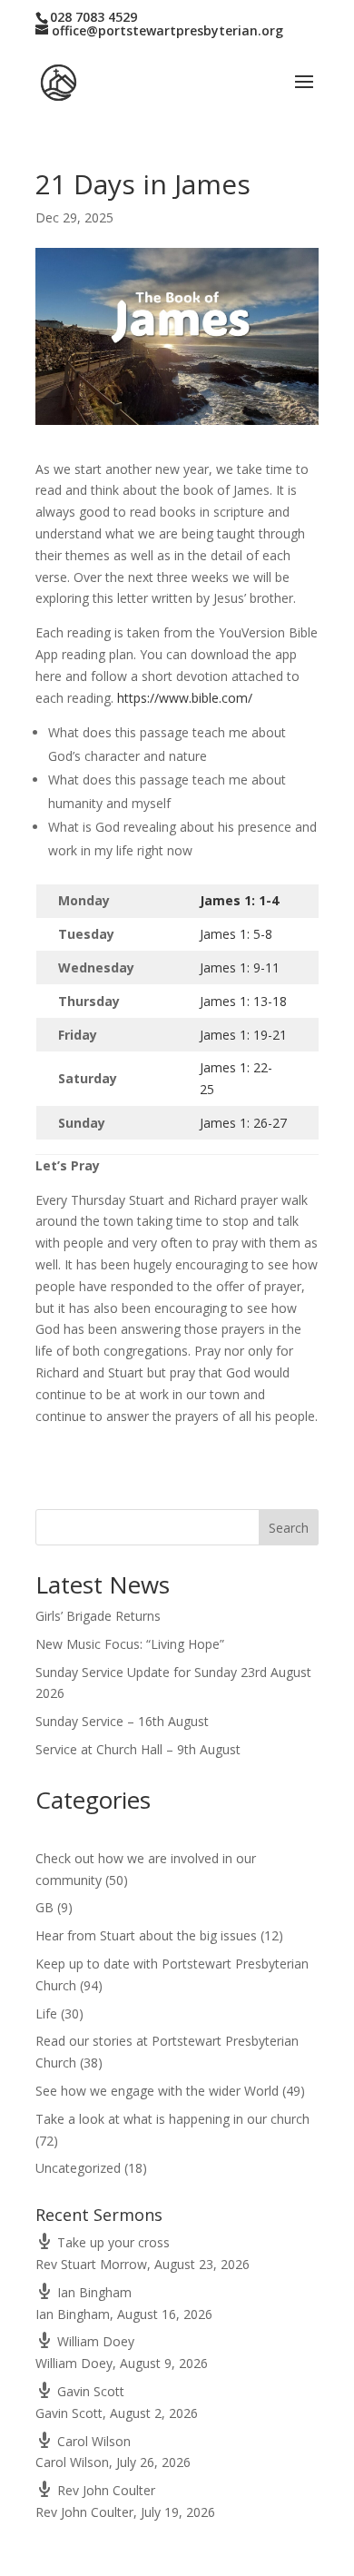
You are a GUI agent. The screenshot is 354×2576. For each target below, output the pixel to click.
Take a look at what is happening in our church (172, 2119)
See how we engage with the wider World (157, 2091)
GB (44, 1907)
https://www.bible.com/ (185, 698)
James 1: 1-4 (239, 900)
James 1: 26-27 (243, 1123)
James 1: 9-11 (240, 967)
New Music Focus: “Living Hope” (130, 1644)
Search (289, 1528)
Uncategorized (78, 2168)
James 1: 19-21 (243, 1035)
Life (46, 2013)
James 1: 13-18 (243, 1001)
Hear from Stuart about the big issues (146, 1935)
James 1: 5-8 (236, 934)
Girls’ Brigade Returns (98, 1616)
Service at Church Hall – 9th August (138, 1749)
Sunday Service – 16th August (122, 1721)
